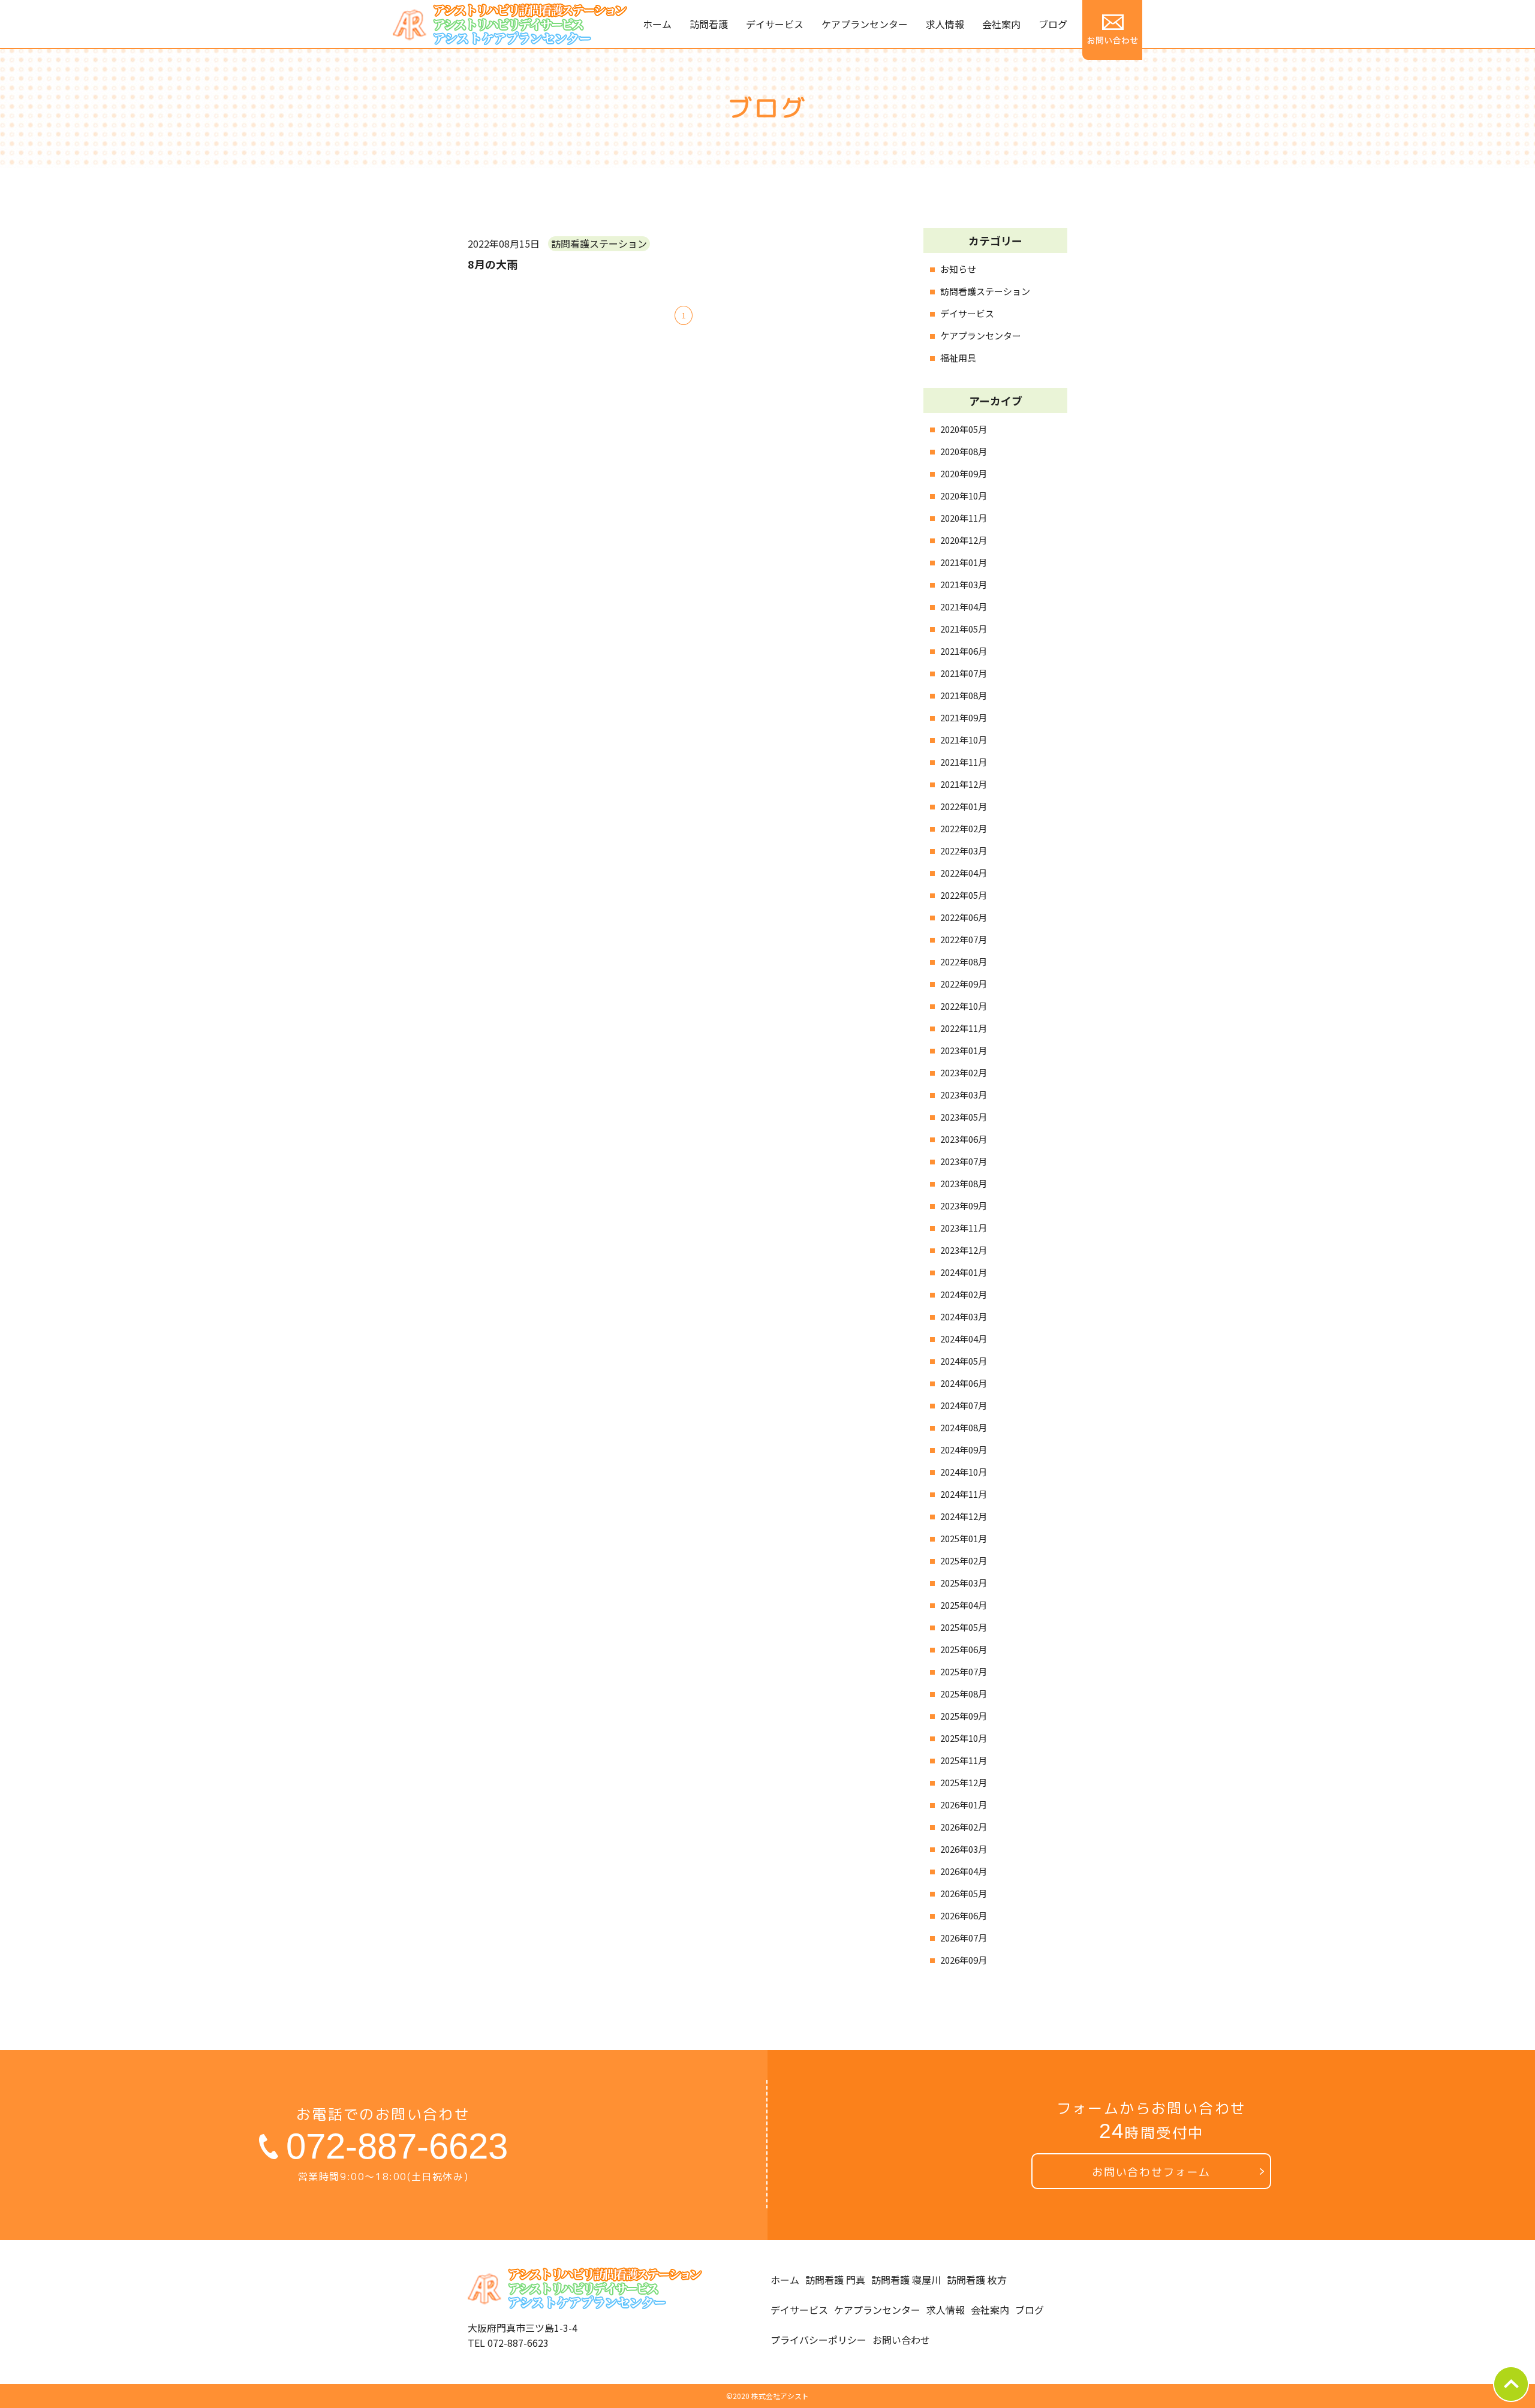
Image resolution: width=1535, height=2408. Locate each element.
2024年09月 (964, 1450)
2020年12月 (964, 540)
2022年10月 (964, 1006)
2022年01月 (964, 806)
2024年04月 (964, 1339)
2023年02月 (964, 1072)
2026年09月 (964, 1960)
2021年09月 (964, 717)
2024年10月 (964, 1472)
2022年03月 (964, 851)
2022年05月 (964, 895)
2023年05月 (964, 1117)
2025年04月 (964, 1605)
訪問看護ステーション (985, 291)
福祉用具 (958, 358)
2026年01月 (964, 1805)
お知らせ (958, 269)
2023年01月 (964, 1050)
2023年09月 (964, 1205)
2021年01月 (964, 562)
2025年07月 (964, 1671)
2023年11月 (964, 1228)
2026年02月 (964, 1827)
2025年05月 (964, 1627)
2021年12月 (964, 784)
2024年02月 (964, 1294)
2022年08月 (964, 961)
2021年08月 (964, 695)
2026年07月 (964, 1938)
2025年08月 (964, 1694)
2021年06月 (964, 651)
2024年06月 (964, 1383)
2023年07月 (964, 1161)
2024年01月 (964, 1272)
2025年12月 (964, 1782)
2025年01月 (964, 1538)
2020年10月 (964, 496)
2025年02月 (964, 1560)
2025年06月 (964, 1649)
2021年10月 (964, 740)
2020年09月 (964, 473)
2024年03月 (964, 1316)
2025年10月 (964, 1738)
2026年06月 (964, 1915)
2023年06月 (964, 1139)
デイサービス (967, 313)
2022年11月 (964, 1028)
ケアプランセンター (981, 335)
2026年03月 (964, 1849)
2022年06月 (964, 917)
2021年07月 (964, 673)
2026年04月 (964, 1871)
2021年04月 (964, 606)
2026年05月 (964, 1893)
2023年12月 (964, 1250)
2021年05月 (964, 629)
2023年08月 (964, 1183)
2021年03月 (964, 584)
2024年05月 (964, 1361)
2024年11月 (964, 1494)
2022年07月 (964, 939)
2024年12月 (964, 1516)
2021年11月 (964, 762)
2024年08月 (964, 1427)
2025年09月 (964, 1716)
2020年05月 (964, 429)
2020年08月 (964, 451)
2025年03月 (964, 1583)
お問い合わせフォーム (1151, 2172)
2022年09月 (964, 984)
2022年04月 (964, 873)
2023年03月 (964, 1095)
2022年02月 (964, 828)
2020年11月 (964, 518)
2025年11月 (964, 1760)
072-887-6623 (397, 2146)
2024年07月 (964, 1405)
